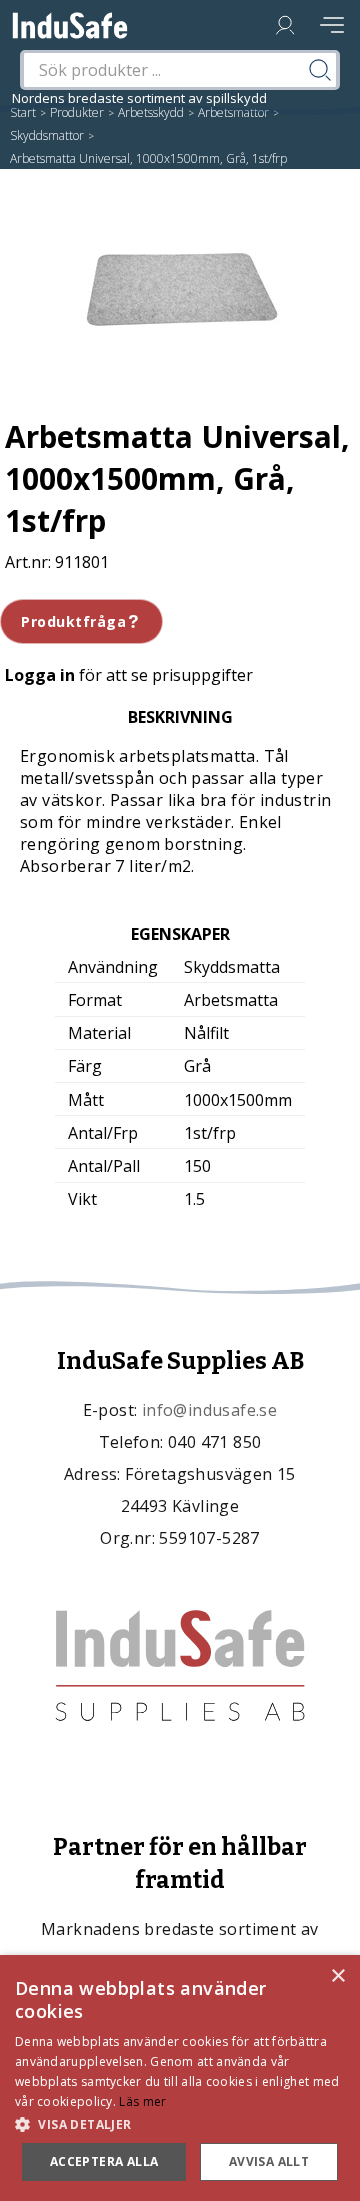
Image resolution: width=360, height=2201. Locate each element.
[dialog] (180, 2078)
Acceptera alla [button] (104, 2161)
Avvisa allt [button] (269, 2161)
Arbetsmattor (233, 112)
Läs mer (142, 2101)
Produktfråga (73, 621)
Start (23, 112)
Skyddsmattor (47, 135)
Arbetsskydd (151, 112)
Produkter (77, 112)
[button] (180, 2123)
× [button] (337, 1976)
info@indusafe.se (209, 1410)
